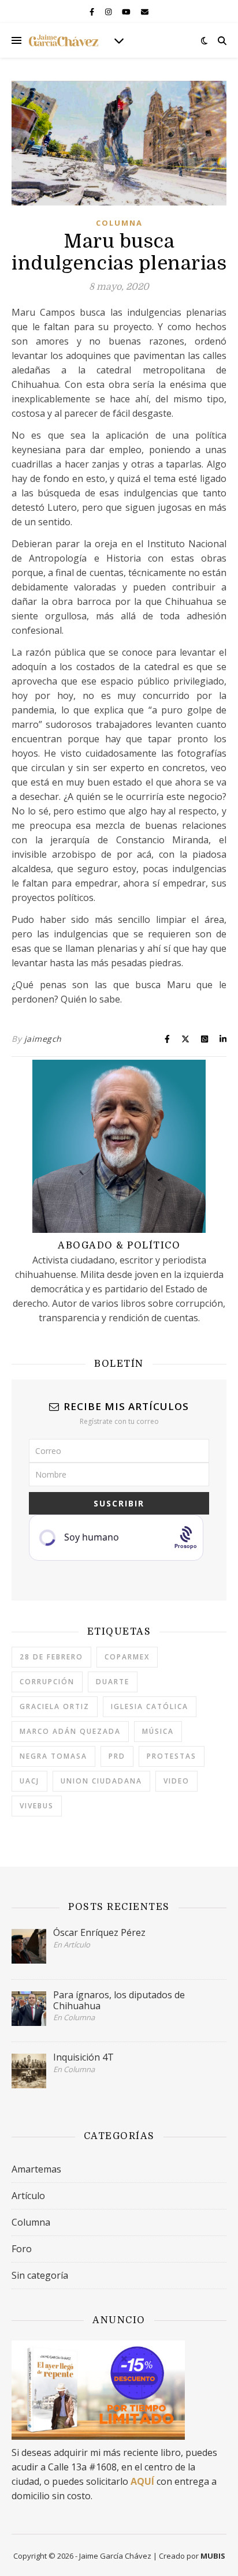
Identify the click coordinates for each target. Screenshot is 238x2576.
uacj (29, 1781)
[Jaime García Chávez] (64, 40)
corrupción (47, 1682)
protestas (172, 1756)
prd (117, 1756)
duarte (113, 1682)
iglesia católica (150, 1706)
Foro (22, 2249)
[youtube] (127, 12)
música (158, 1731)
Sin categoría (40, 2275)
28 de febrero (51, 1657)
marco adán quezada (70, 1731)
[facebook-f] (93, 12)
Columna (119, 223)
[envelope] (145, 12)
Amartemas (36, 2169)
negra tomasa (53, 1756)
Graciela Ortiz (55, 1706)
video (176, 1781)
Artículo (28, 2196)
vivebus (37, 1806)
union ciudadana (101, 1781)
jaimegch (43, 1039)
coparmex (127, 1657)
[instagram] (109, 12)
